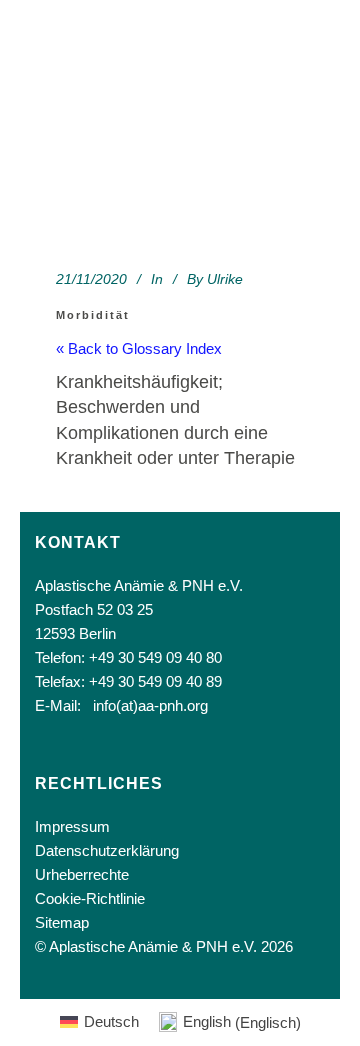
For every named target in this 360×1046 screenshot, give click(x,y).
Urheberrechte (82, 874)
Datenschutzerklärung (107, 850)
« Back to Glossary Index (139, 348)
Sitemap (62, 922)
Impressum (72, 826)
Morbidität (93, 315)
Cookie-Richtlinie (90, 898)
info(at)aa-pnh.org (150, 705)
